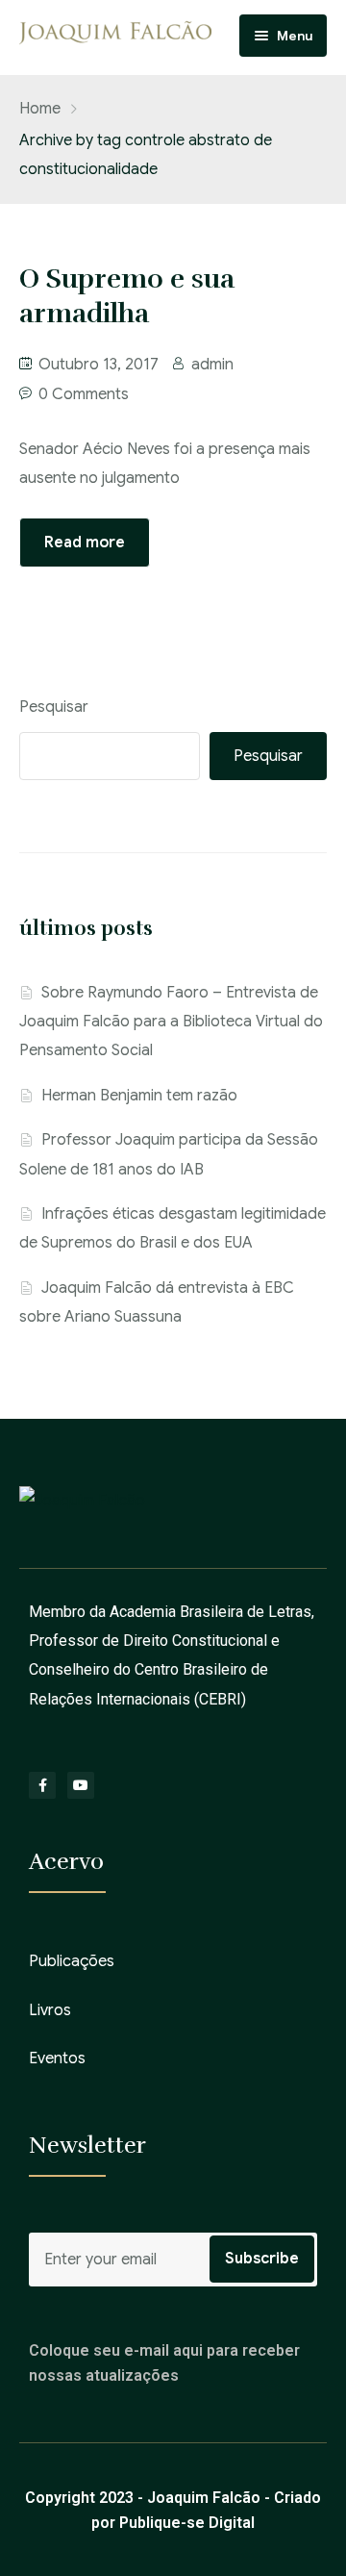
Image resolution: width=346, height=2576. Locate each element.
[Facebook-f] (42, 1785)
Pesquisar (54, 707)
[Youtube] (81, 1785)
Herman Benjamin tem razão (139, 1096)
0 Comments (84, 394)
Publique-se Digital (187, 2523)
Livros (50, 2010)
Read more (85, 543)
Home (40, 109)
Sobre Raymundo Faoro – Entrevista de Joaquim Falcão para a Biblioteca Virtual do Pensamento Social (171, 1022)
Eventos (57, 2058)
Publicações (72, 1961)
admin (212, 365)
